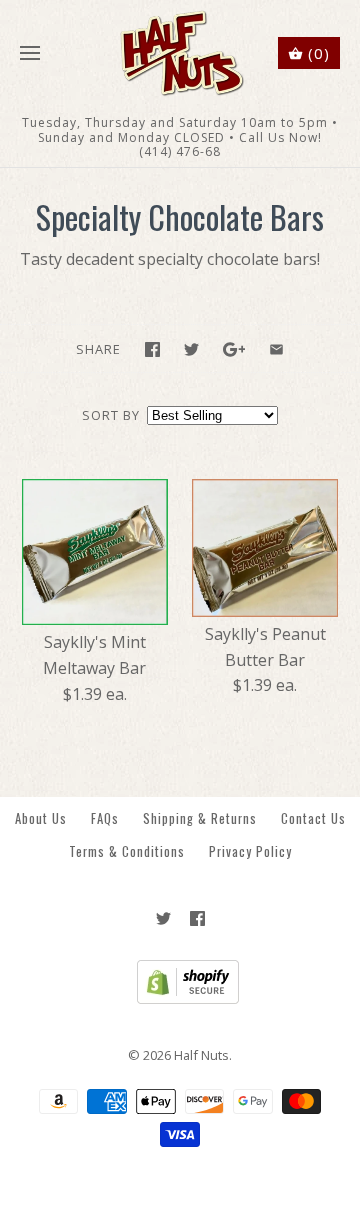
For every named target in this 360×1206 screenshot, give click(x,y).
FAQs (105, 818)
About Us (41, 818)
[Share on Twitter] (191, 349)
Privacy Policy (250, 851)
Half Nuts (201, 1055)
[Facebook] (197, 918)
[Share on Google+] (234, 349)
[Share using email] (276, 349)
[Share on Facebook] (152, 349)
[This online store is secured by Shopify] (180, 999)
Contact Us (313, 818)
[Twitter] (163, 918)
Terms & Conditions (127, 851)
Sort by (111, 415)
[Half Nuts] (180, 53)
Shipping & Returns (200, 818)
